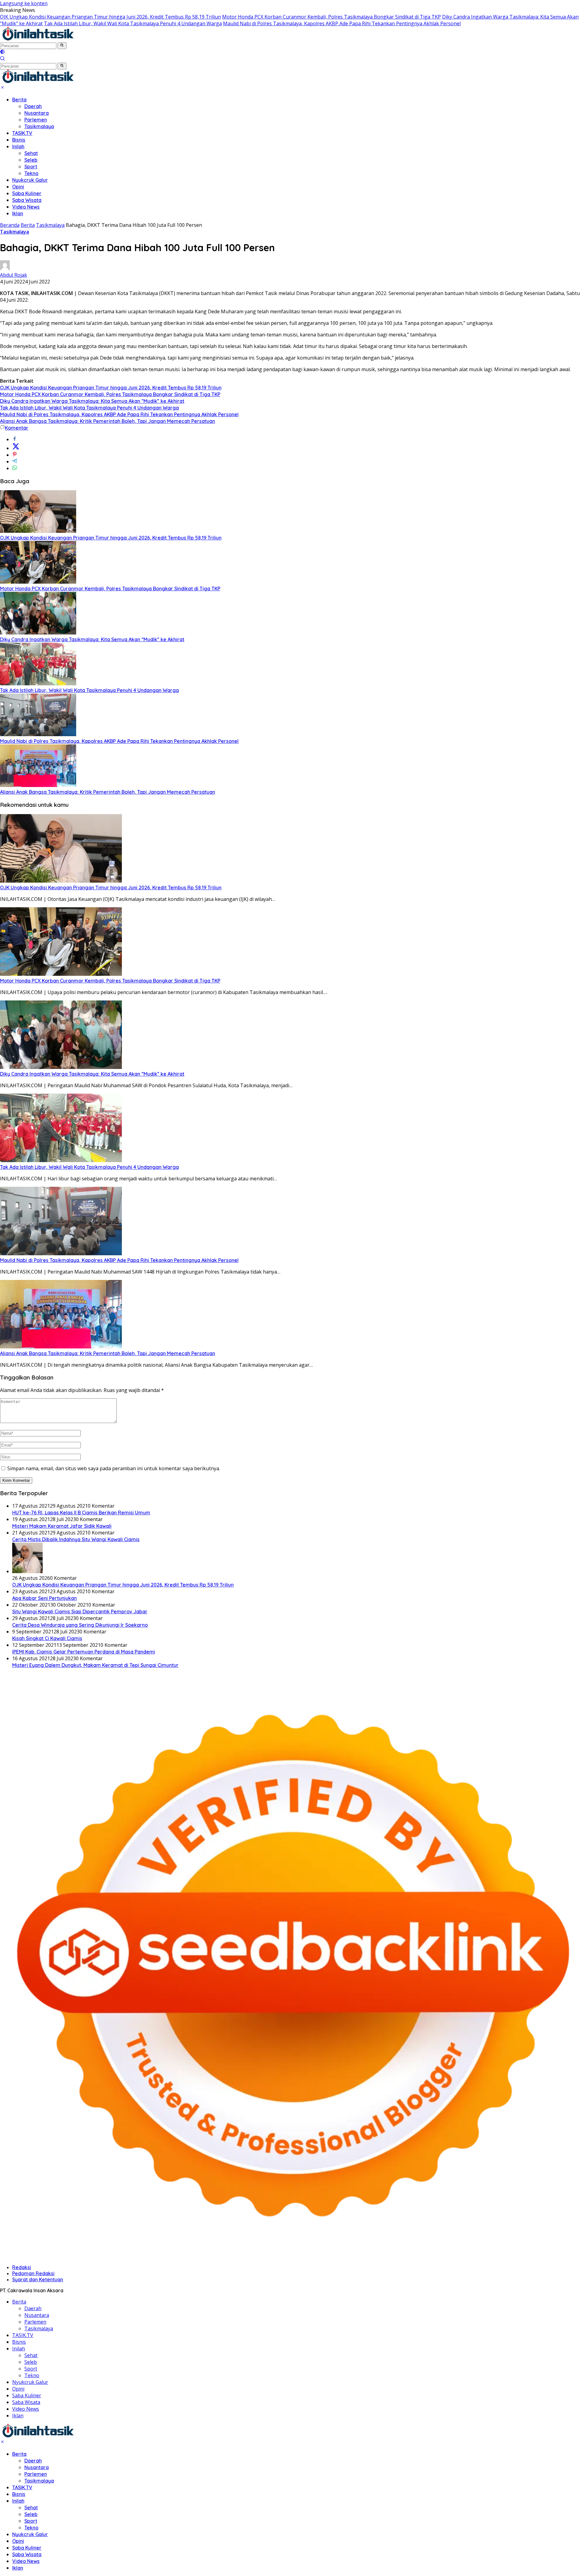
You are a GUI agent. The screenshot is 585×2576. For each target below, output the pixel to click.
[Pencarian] (2, 59)
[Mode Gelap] (2, 52)
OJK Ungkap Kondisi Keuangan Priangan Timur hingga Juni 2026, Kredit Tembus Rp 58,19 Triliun (110, 17)
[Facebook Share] (15, 439)
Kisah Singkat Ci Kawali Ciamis (47, 1638)
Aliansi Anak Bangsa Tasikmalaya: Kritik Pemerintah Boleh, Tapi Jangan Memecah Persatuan (108, 421)
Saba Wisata (27, 200)
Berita (19, 100)
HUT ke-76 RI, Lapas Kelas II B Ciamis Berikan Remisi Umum (81, 1513)
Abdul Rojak (14, 275)
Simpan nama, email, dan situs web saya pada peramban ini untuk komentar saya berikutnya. (114, 1468)
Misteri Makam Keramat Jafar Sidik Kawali (62, 1526)
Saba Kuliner (27, 193)
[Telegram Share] (15, 462)
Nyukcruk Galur (30, 180)
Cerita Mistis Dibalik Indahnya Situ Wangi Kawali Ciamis (76, 1539)
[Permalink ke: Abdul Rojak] (5, 268)
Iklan (18, 213)
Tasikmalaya (39, 126)
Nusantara (37, 113)
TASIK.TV (22, 133)
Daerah (33, 106)
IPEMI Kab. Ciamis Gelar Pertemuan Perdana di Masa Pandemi (84, 1652)
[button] (62, 46)
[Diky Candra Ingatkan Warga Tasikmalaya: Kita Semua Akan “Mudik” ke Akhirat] (38, 633)
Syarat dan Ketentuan (38, 2279)
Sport (31, 167)
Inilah (18, 146)
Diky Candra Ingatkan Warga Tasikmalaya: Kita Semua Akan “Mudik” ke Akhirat (92, 401)
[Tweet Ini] (16, 448)
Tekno (31, 173)
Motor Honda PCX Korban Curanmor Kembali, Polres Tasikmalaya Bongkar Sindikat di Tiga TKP (331, 17)
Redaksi (22, 2267)
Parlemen (36, 120)
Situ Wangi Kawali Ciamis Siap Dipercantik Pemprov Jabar (80, 1611)
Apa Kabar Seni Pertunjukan (44, 1598)
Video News (26, 207)
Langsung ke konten (24, 3)
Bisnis (19, 140)
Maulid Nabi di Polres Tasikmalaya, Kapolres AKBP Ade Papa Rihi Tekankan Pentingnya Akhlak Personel (342, 23)
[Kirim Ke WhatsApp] (15, 468)
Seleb (31, 160)
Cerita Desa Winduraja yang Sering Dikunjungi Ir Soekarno (80, 1625)
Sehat (31, 153)
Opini (18, 187)
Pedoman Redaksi (33, 2273)
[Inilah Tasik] (53, 39)
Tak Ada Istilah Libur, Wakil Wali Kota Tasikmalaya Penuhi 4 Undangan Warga (133, 23)
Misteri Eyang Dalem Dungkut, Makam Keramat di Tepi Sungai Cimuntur (95, 1665)
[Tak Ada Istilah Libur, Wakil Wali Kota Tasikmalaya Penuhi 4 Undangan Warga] (38, 684)
